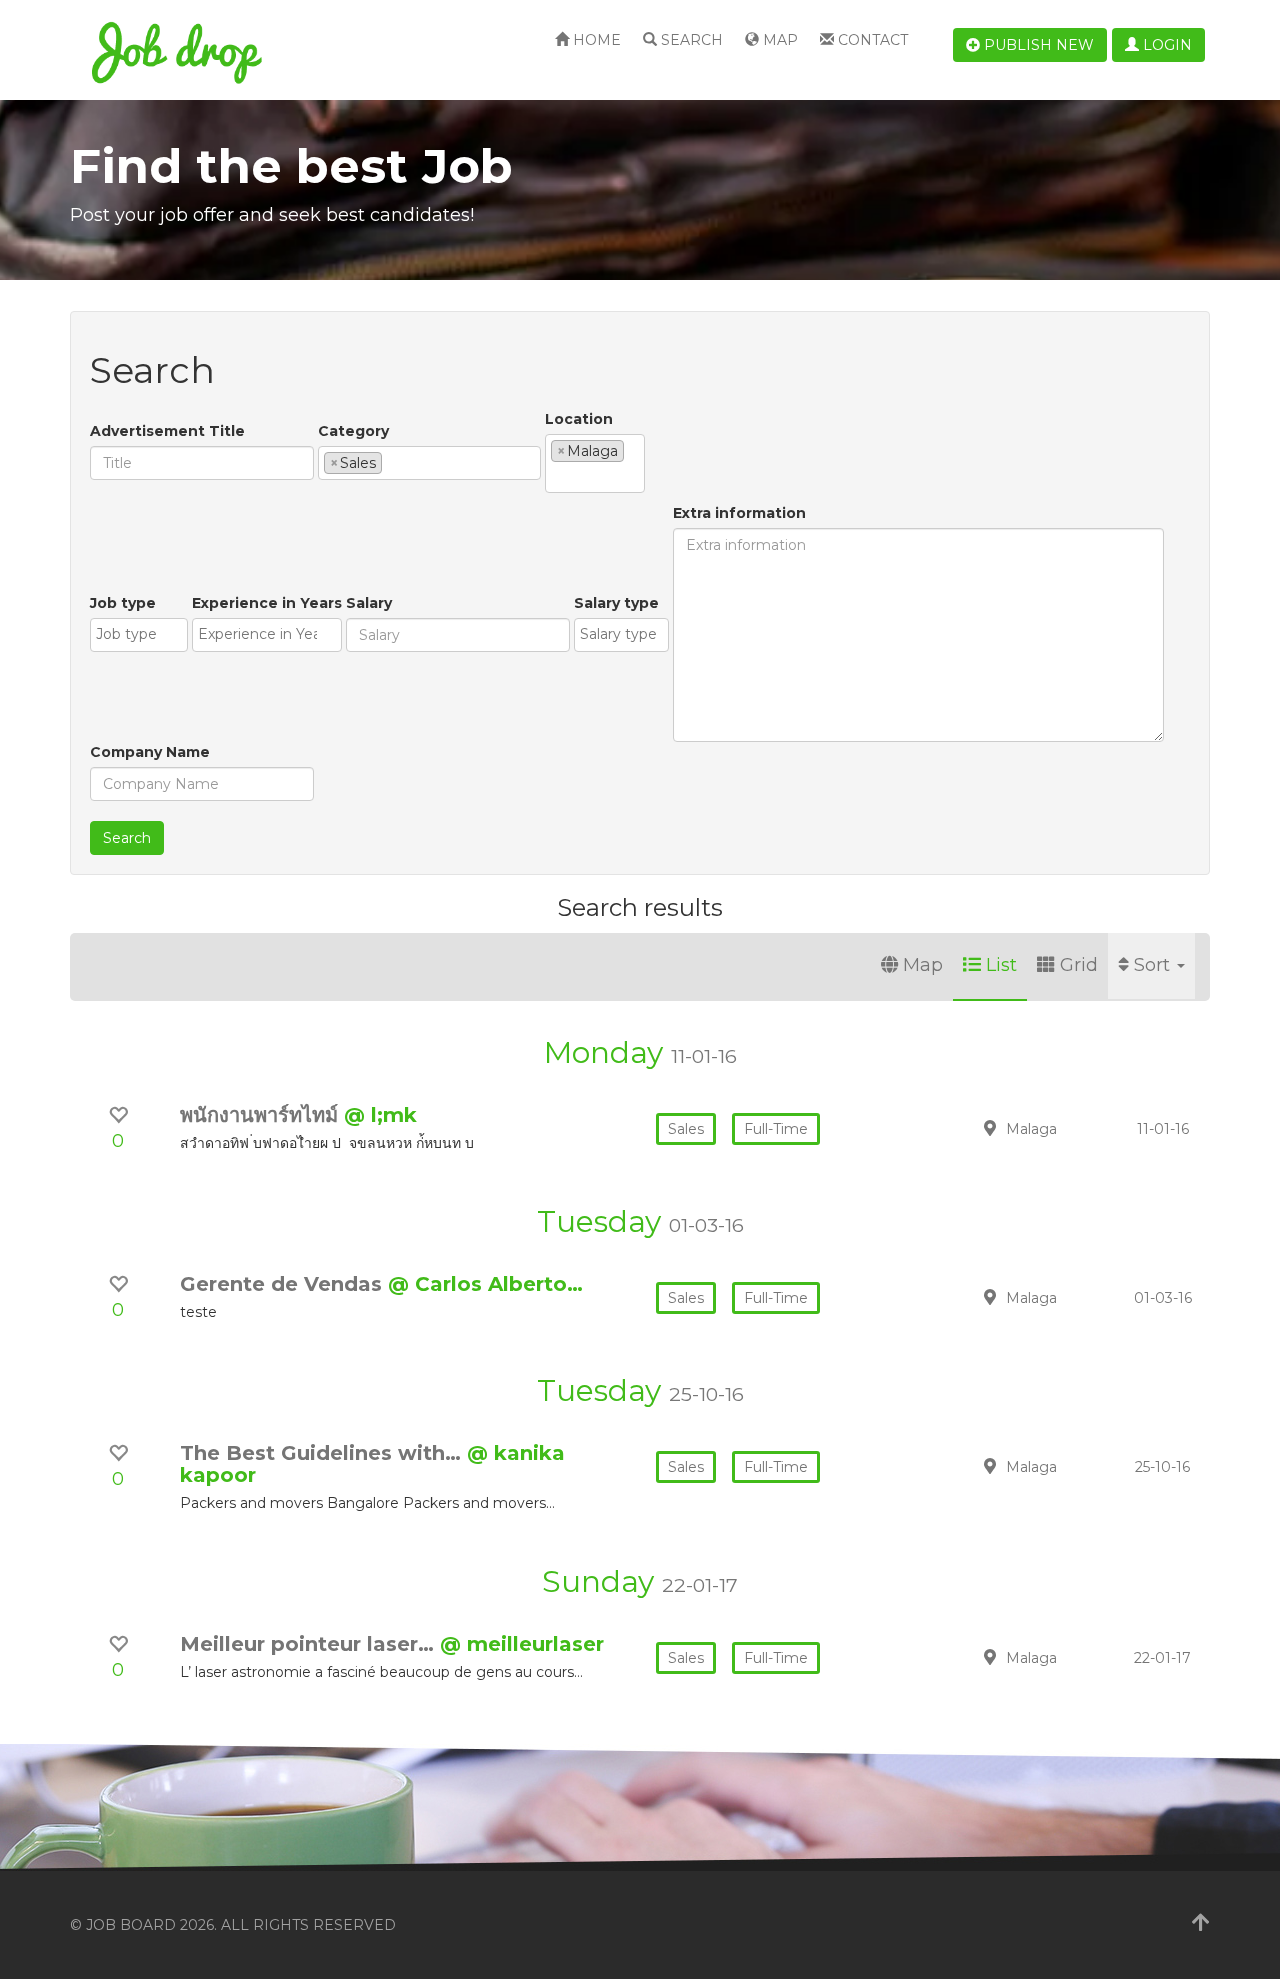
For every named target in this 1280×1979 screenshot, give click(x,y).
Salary (369, 603)
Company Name (150, 752)
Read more (1069, 1128)
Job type (123, 603)
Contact (871, 40)
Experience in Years (267, 603)
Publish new (1037, 45)
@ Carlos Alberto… (485, 1284)
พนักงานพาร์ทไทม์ (262, 1115)
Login (1165, 45)
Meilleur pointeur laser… (310, 1644)
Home (595, 40)
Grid (1079, 965)
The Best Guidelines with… (323, 1453)
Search (690, 40)
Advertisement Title (167, 431)
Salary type (616, 603)
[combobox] (429, 463)
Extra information (739, 513)
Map (778, 40)
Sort (1154, 965)
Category (353, 431)
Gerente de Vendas (284, 1284)
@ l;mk (380, 1115)
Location (579, 419)
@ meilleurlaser (522, 1644)
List (1001, 965)
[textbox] (392, 462)
